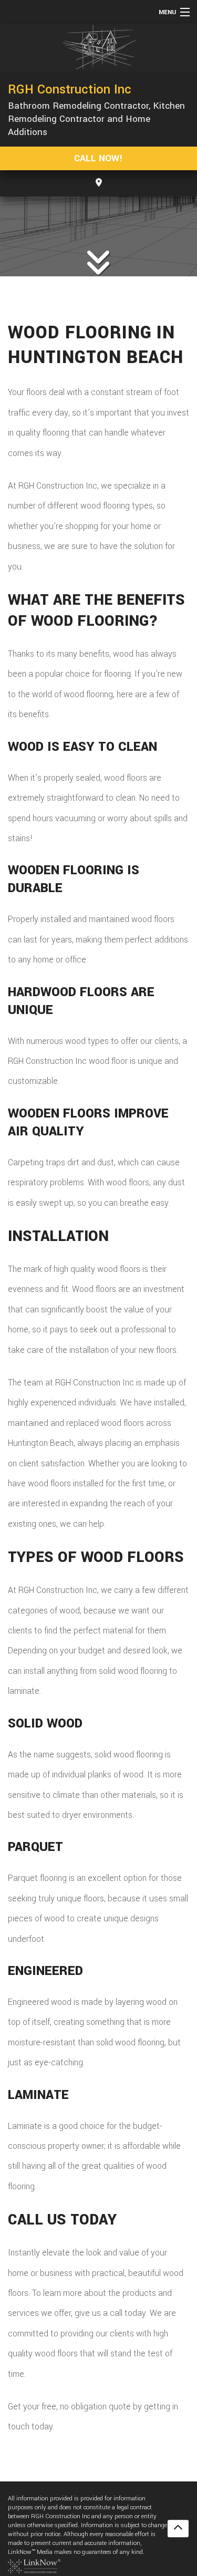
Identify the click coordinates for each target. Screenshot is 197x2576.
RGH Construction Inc (70, 89)
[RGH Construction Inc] (98, 48)
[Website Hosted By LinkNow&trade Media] (34, 2566)
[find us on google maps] (99, 183)
